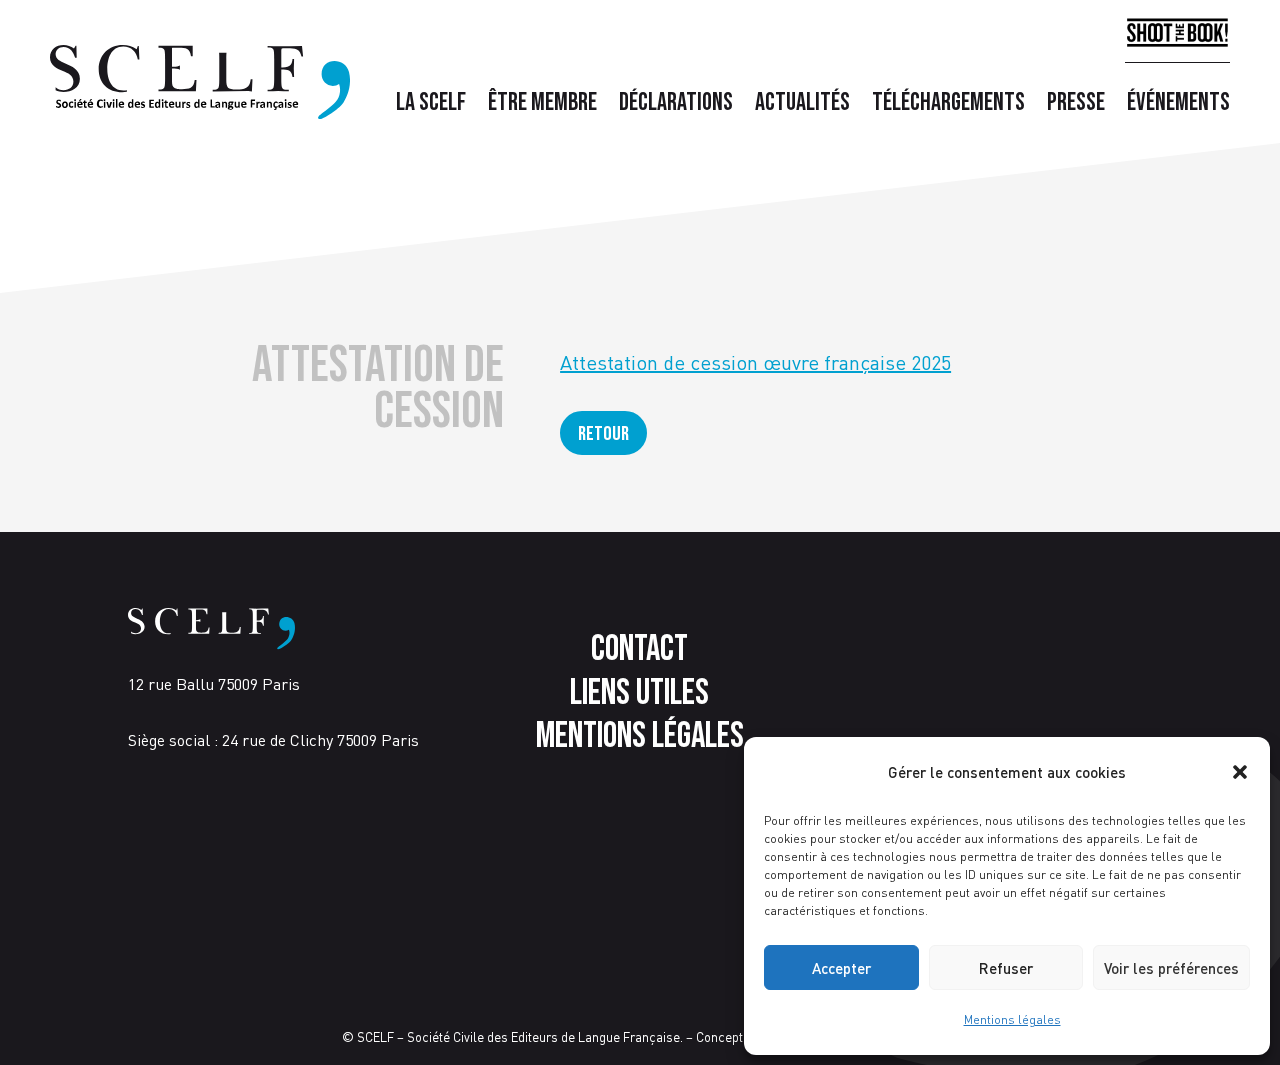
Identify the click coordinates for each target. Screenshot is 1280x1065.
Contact (639, 649)
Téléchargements (948, 107)
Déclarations (676, 107)
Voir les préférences (1171, 968)
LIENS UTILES (639, 693)
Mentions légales (1012, 1019)
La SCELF (431, 107)
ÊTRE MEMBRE (542, 107)
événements (1178, 107)
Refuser (1006, 968)
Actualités (802, 107)
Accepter (841, 968)
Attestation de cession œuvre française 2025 (755, 362)
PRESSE (1076, 107)
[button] (1240, 772)
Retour (603, 434)
